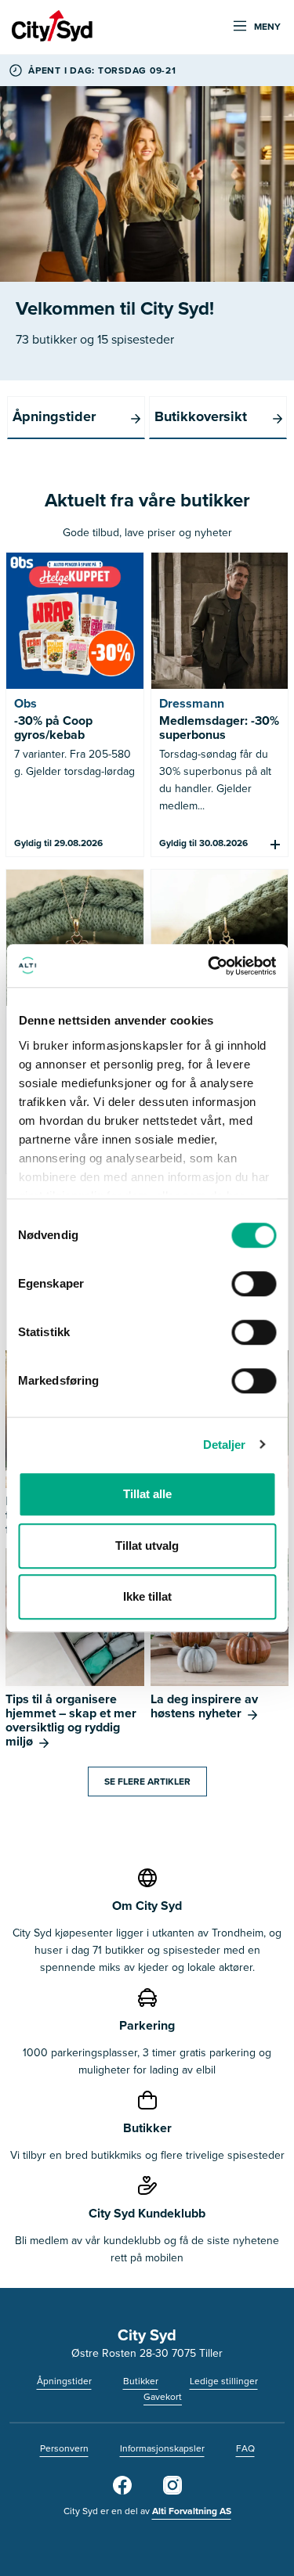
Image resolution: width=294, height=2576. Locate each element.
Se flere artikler (147, 1781)
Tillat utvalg (147, 1546)
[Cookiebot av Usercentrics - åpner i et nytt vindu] (209, 966)
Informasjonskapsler (162, 2448)
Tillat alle (147, 1494)
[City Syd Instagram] (172, 2491)
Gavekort (163, 2396)
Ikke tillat (147, 1596)
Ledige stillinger (224, 2381)
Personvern (64, 2448)
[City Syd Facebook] (122, 2491)
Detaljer (225, 1445)
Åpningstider (64, 2381)
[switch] (254, 1284)
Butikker (141, 2381)
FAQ (245, 2448)
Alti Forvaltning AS (192, 2511)
